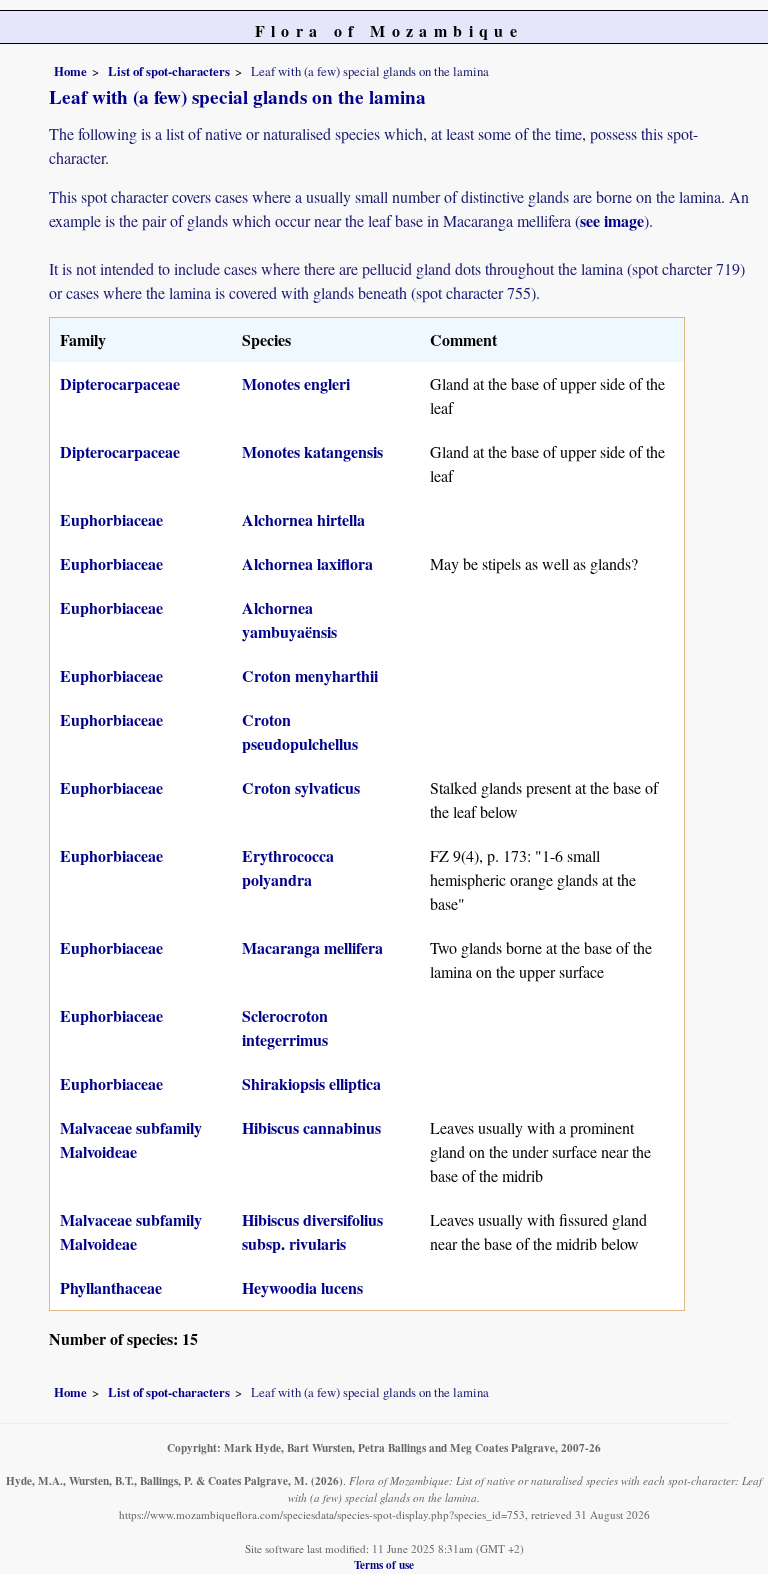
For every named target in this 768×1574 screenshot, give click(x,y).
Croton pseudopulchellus (300, 731)
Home (70, 71)
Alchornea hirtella (303, 519)
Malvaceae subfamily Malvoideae (131, 1139)
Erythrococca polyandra (288, 867)
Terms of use (384, 1564)
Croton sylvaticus (301, 787)
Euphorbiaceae (111, 519)
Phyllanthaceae (111, 1287)
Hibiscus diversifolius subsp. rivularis (312, 1231)
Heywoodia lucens (302, 1287)
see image (612, 220)
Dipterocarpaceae (120, 383)
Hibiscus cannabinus (311, 1127)
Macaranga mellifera (312, 947)
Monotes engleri (296, 383)
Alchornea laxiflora (307, 563)
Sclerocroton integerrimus (285, 1027)
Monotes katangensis (312, 451)
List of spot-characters (169, 71)
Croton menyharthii (310, 675)
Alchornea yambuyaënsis (289, 619)
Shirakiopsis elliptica (311, 1083)
